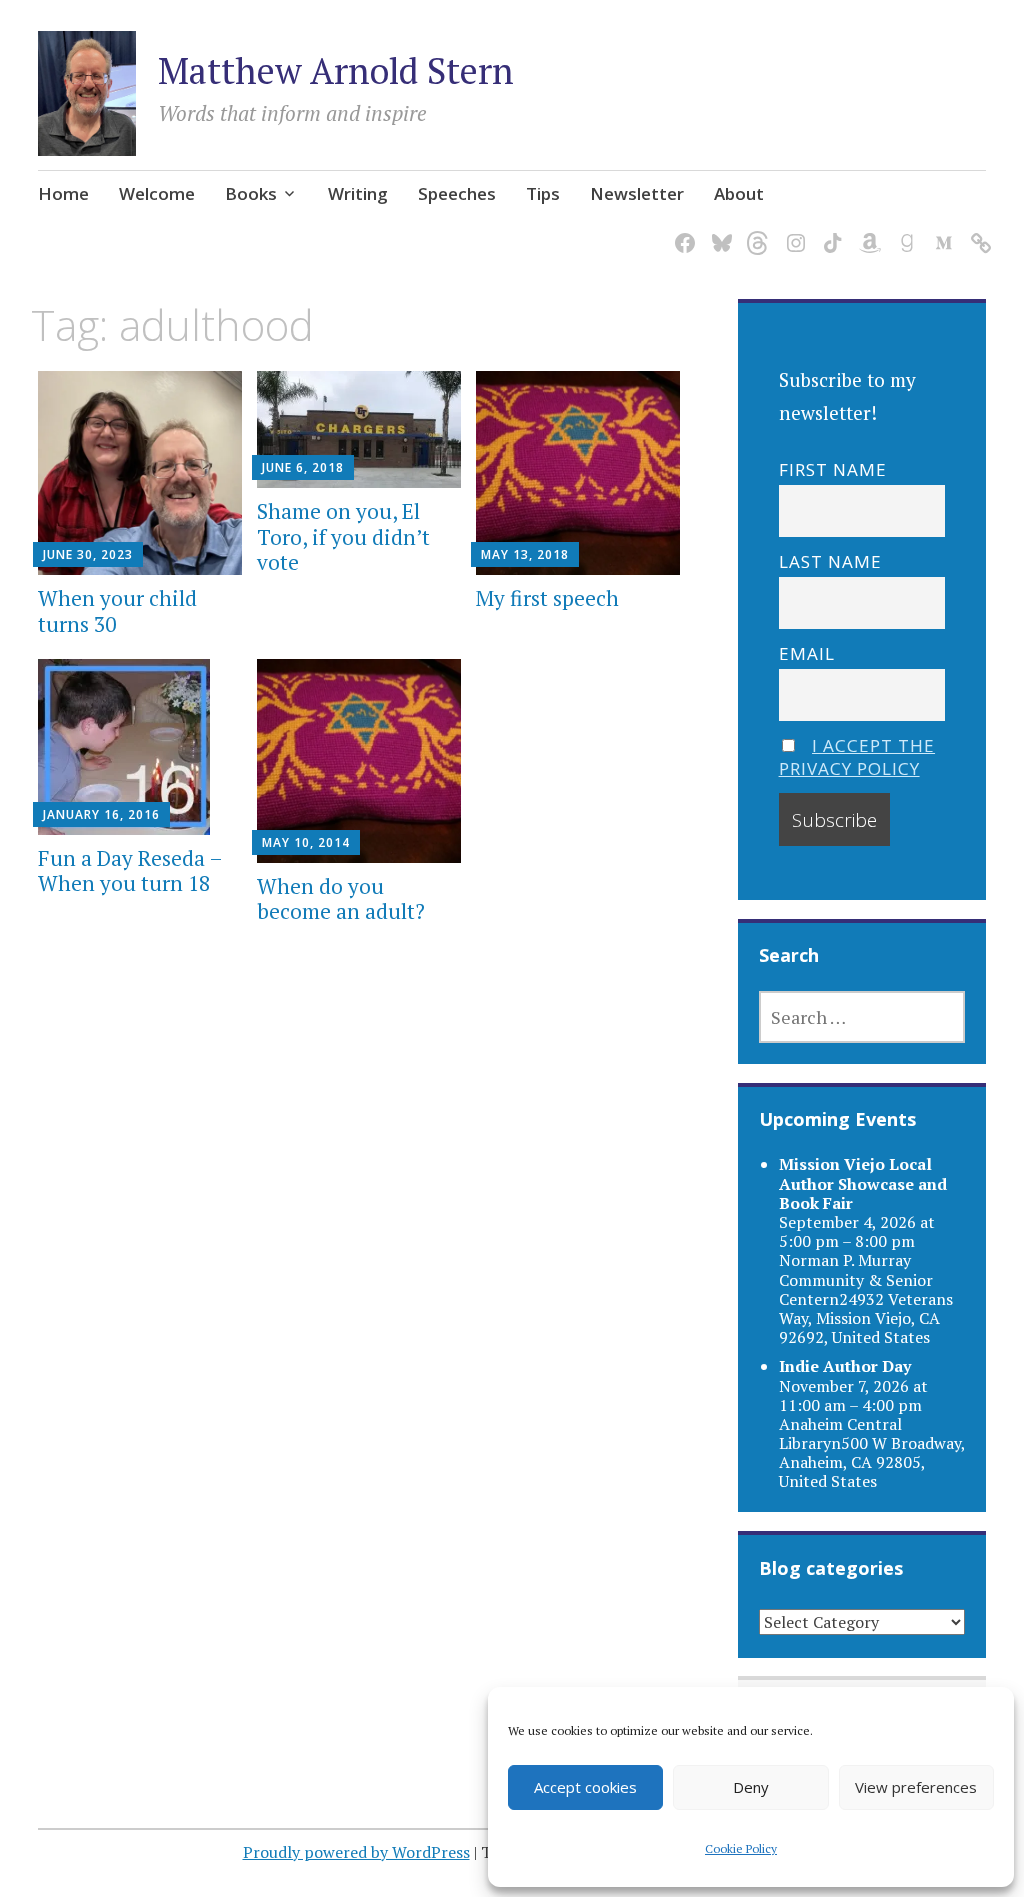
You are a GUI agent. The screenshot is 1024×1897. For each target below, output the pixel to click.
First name (833, 469)
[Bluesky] (718, 230)
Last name (830, 561)
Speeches (457, 193)
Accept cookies (585, 1787)
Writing (358, 193)
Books (251, 193)
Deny (751, 1787)
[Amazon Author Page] (866, 230)
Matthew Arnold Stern (336, 70)
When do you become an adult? (341, 898)
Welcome (157, 193)
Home (63, 193)
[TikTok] (829, 230)
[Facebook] (681, 230)
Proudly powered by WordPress (356, 1852)
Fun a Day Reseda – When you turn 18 (130, 870)
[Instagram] (792, 230)
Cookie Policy (741, 1848)
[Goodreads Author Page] (903, 230)
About (739, 193)
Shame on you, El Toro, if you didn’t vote (343, 536)
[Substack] (977, 230)
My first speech (547, 598)
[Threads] (755, 230)
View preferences (916, 1787)
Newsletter (637, 193)
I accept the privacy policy (857, 757)
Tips (543, 193)
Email (807, 653)
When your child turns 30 (117, 610)
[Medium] (940, 230)
